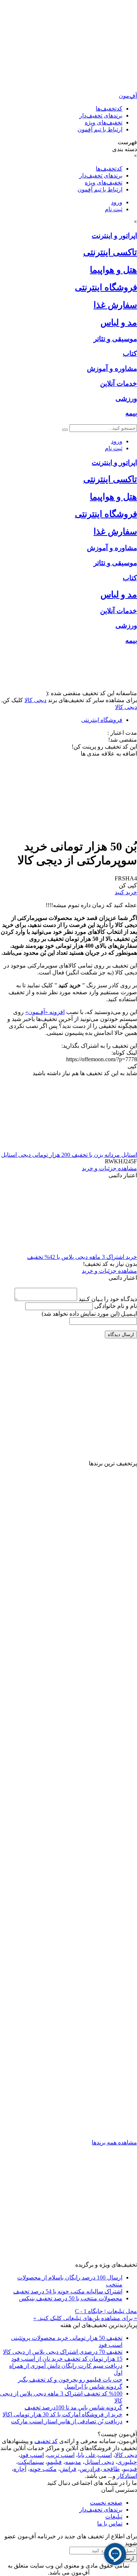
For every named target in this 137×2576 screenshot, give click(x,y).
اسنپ (105, 2455)
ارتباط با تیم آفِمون (100, 129)
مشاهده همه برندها (114, 2142)
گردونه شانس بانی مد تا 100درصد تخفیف (73, 2407)
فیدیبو (130, 2469)
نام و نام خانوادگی (116, 1306)
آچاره (20, 2469)
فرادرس (90, 2469)
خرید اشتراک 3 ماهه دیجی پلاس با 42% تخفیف (82, 1257)
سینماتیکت (31, 2462)
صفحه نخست (106, 2503)
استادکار (127, 2476)
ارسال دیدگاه (121, 1334)
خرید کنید (126, 892)
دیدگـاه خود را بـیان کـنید (108, 1299)
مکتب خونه (43, 2469)
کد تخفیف (46, 2441)
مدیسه (73, 2462)
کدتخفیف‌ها (109, 109)
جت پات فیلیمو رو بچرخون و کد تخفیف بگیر (70, 2380)
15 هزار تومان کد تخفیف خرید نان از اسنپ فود (67, 2359)
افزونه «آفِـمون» (45, 1012)
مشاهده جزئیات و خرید (109, 1168)
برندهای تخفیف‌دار (101, 115)
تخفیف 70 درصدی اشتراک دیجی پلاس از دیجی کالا (63, 2352)
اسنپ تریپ (61, 2455)
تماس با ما (110, 2523)
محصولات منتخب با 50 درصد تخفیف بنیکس (71, 2298)
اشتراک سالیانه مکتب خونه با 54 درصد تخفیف (68, 2291)
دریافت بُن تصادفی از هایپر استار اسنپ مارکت (67, 2421)
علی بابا (87, 2455)
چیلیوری (127, 2462)
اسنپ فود (32, 2455)
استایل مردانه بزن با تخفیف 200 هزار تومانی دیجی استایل (69, 1155)
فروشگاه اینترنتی (102, 720)
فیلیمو (54, 2462)
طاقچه (111, 2469)
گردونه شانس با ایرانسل (93, 2387)
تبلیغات (114, 2517)
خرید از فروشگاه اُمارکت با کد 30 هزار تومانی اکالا (62, 2414)
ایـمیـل (89, 1314)
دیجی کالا (35, 700)
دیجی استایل (99, 2462)
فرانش (68, 2469)
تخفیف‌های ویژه (104, 122)
